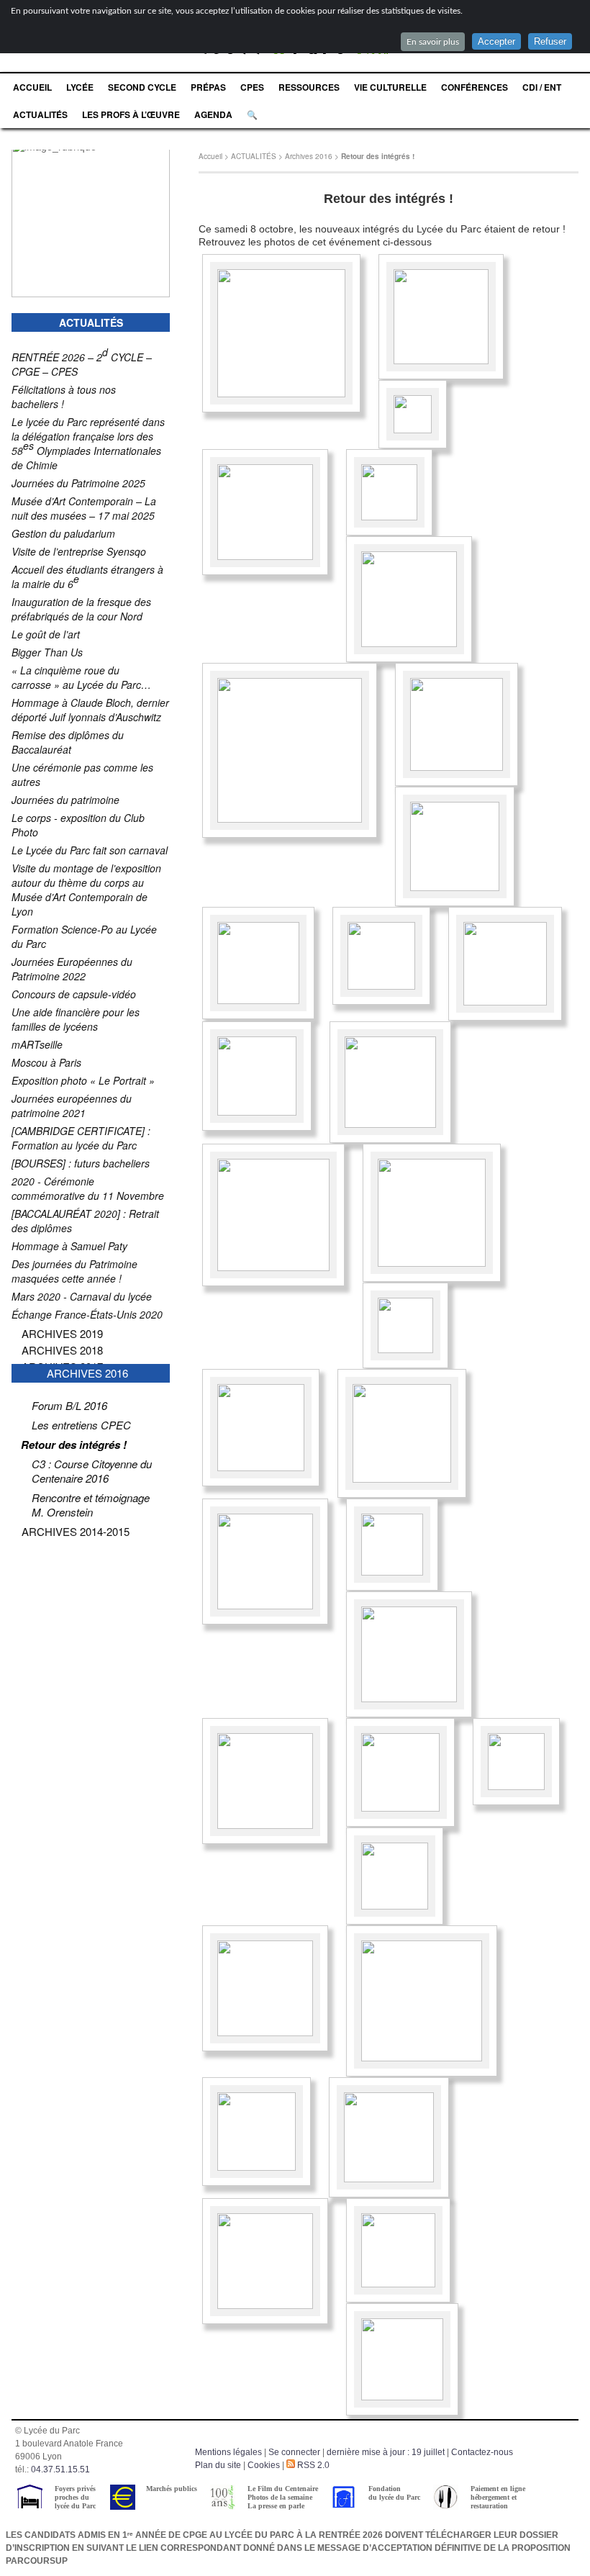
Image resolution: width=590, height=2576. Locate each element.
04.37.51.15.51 (60, 2469)
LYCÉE (80, 87)
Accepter (496, 41)
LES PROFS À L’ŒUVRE (131, 114)
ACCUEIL (32, 87)
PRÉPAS (208, 87)
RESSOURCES (309, 87)
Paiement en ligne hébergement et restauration (498, 2497)
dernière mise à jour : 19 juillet (386, 2452)
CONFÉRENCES (475, 87)
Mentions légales (228, 2452)
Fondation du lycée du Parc (394, 2493)
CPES (252, 87)
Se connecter (294, 2452)
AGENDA (213, 114)
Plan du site (218, 2465)
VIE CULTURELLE (390, 87)
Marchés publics (172, 2489)
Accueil (210, 156)
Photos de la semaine (280, 2497)
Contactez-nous (482, 2452)
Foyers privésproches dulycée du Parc (75, 2497)
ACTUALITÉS (40, 114)
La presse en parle (276, 2506)
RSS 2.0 (312, 2465)
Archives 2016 (309, 156)
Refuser (550, 41)
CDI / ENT (542, 87)
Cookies (264, 2465)
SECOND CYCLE (142, 87)
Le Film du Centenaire (283, 2489)
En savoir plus (433, 42)
